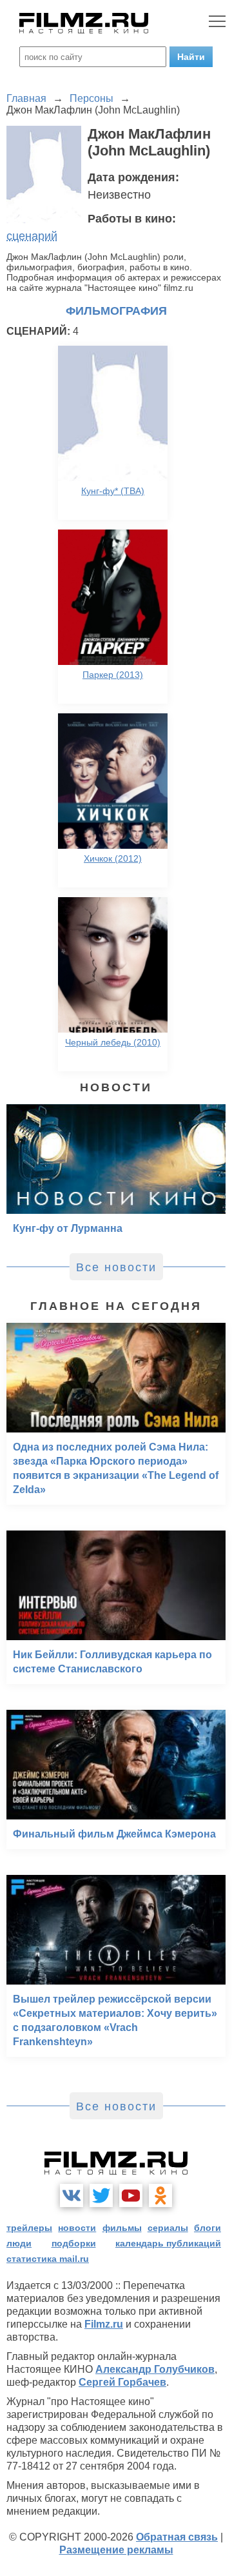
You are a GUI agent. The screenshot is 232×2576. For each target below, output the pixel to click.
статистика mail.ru (48, 2259)
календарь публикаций (168, 2243)
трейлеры (29, 2228)
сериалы (168, 2228)
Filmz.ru (104, 2324)
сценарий (32, 236)
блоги (208, 2228)
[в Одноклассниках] (160, 2195)
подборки (74, 2243)
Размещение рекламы (116, 2550)
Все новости (116, 1267)
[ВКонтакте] (72, 2195)
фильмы (122, 2228)
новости (77, 2228)
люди (19, 2243)
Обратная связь (177, 2537)
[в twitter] (101, 2195)
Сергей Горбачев (122, 2382)
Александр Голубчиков (155, 2369)
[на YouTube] (131, 2195)
